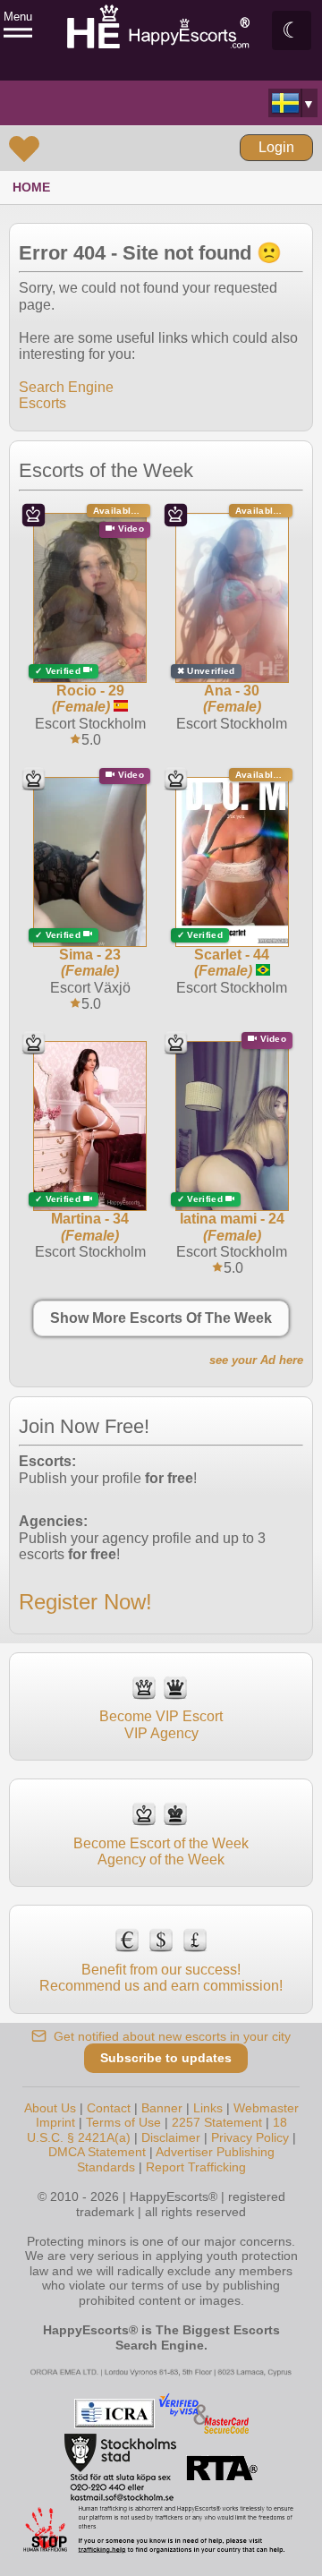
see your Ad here (256, 1360)
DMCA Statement (97, 2152)
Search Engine (66, 387)
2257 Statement (217, 2122)
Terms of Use (123, 2122)
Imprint (55, 2122)
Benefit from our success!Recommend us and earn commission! (161, 1978)
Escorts (42, 403)
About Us (50, 2108)
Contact (109, 2108)
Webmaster (266, 2108)
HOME (31, 187)
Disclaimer (171, 2137)
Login (276, 147)
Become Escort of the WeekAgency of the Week (161, 1851)
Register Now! (85, 1602)
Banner (162, 2108)
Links (208, 2108)
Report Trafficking (196, 2167)
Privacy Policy (250, 2137)
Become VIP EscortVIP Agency (161, 1724)
